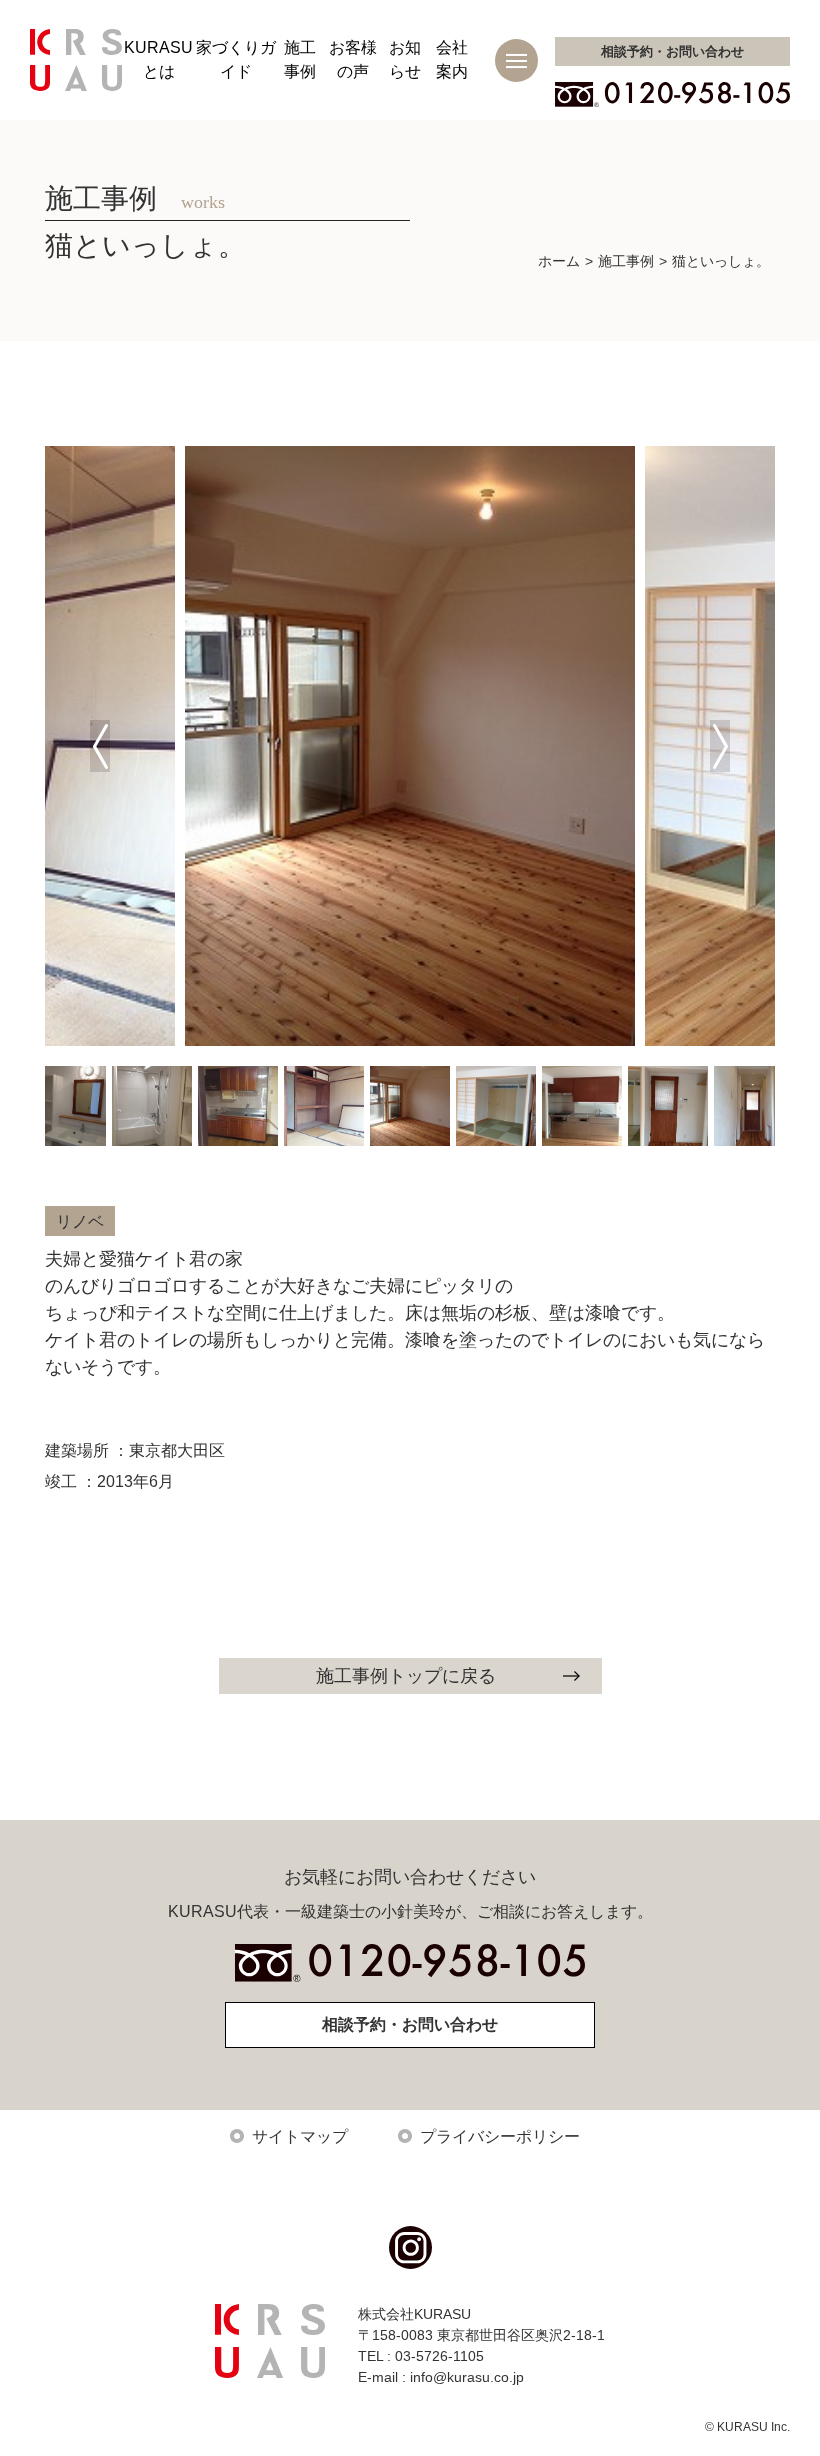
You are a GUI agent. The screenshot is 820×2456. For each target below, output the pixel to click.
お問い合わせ (672, 51)
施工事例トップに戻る (406, 1676)
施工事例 (626, 261)
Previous (100, 746)
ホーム (559, 261)
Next (720, 746)
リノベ (80, 1221)
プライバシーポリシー (500, 2136)
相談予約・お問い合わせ (410, 2024)
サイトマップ (300, 2136)
